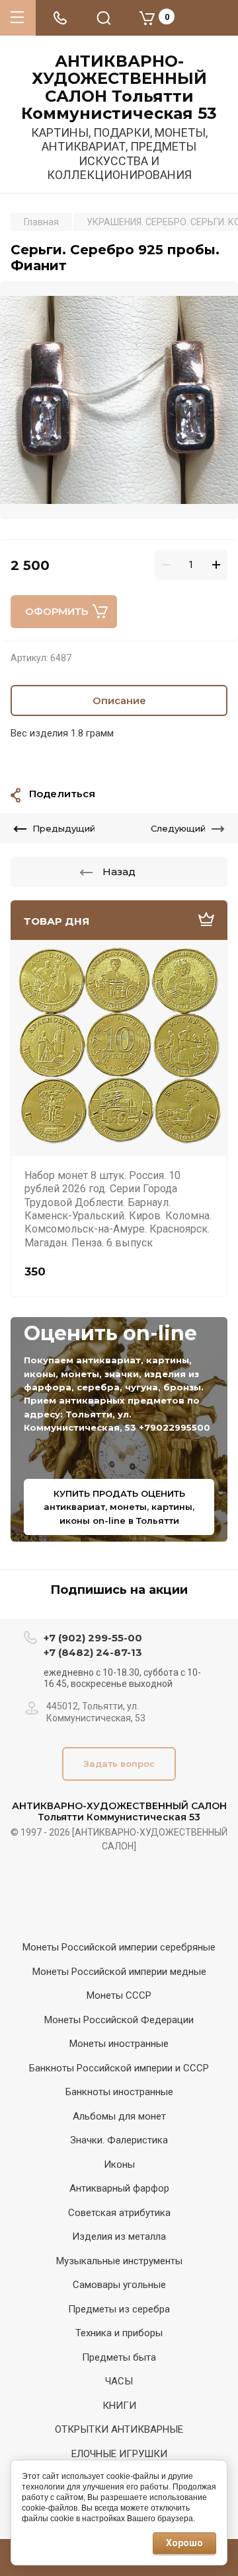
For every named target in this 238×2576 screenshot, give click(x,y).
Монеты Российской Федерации (119, 2020)
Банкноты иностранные (119, 2092)
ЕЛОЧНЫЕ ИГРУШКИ (119, 2454)
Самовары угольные (119, 2285)
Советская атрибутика (119, 2213)
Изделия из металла (119, 2236)
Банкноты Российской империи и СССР (119, 2068)
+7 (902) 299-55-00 (93, 1638)
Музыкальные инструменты (119, 2261)
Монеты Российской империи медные (119, 1972)
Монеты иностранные (119, 2044)
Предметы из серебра (119, 2309)
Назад (119, 872)
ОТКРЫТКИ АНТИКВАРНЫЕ (119, 2429)
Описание (119, 700)
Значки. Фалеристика (119, 2140)
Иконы (119, 2165)
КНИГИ (119, 2406)
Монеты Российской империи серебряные (119, 1947)
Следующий (178, 828)
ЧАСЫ (119, 2381)
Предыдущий (64, 828)
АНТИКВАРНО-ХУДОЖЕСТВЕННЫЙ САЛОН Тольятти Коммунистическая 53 (119, 88)
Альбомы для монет (119, 2116)
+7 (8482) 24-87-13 (93, 1652)
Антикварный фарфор (119, 2188)
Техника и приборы (119, 2333)
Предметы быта (119, 2357)
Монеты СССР (119, 1995)
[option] (119, 400)
